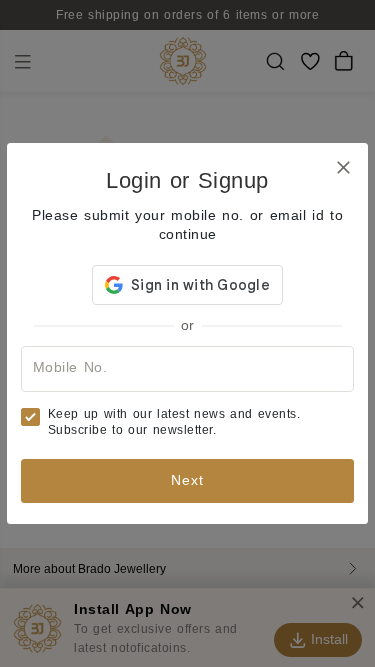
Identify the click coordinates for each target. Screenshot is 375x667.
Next (187, 480)
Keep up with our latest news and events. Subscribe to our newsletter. (174, 422)
